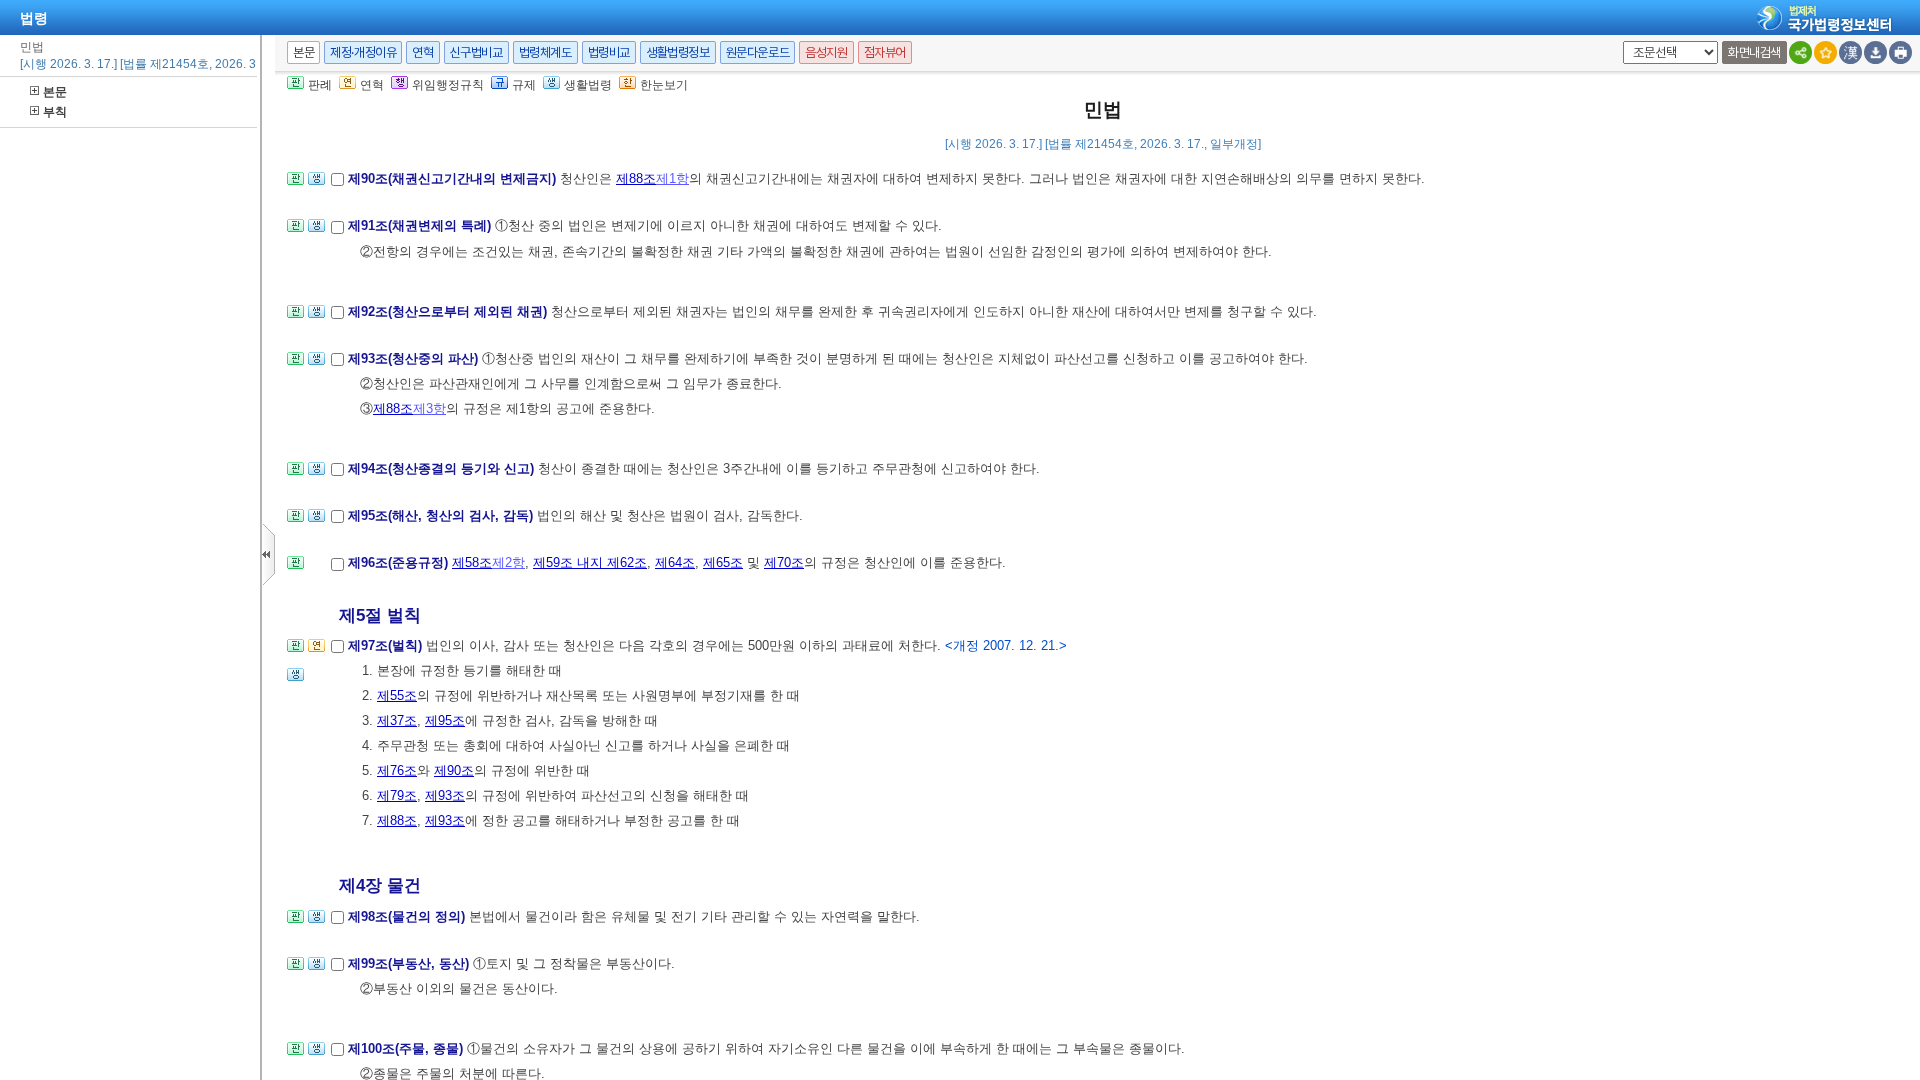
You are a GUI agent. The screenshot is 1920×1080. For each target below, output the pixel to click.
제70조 (784, 562)
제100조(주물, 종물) (407, 1048)
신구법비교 (476, 52)
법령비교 (609, 52)
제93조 (445, 795)
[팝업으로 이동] (316, 184)
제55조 (397, 695)
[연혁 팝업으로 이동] (316, 651)
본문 (55, 92)
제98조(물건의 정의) (408, 916)
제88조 (636, 178)
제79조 (397, 795)
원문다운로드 (758, 52)
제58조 (472, 562)
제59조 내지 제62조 (590, 562)
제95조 (445, 720)
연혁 (422, 52)
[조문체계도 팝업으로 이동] (295, 184)
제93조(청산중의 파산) (415, 358)
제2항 (508, 562)
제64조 (675, 562)
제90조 (454, 770)
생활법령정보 (678, 52)
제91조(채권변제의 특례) (421, 225)
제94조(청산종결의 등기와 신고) (443, 468)
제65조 (723, 562)
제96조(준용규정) (400, 562)
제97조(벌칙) (387, 645)
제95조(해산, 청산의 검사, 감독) (442, 515)
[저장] (1875, 52)
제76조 (397, 770)
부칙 (55, 112)
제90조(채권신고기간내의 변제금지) (454, 178)
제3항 (429, 408)
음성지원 (826, 52)
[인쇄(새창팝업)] (1900, 52)
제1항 (672, 178)
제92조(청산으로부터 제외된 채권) (449, 311)
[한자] (1850, 52)
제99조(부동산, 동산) (410, 963)
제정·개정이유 (363, 52)
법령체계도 (545, 52)
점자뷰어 (885, 52)
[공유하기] (1800, 52)
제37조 (397, 720)
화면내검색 (1754, 52)
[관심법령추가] (1825, 52)
